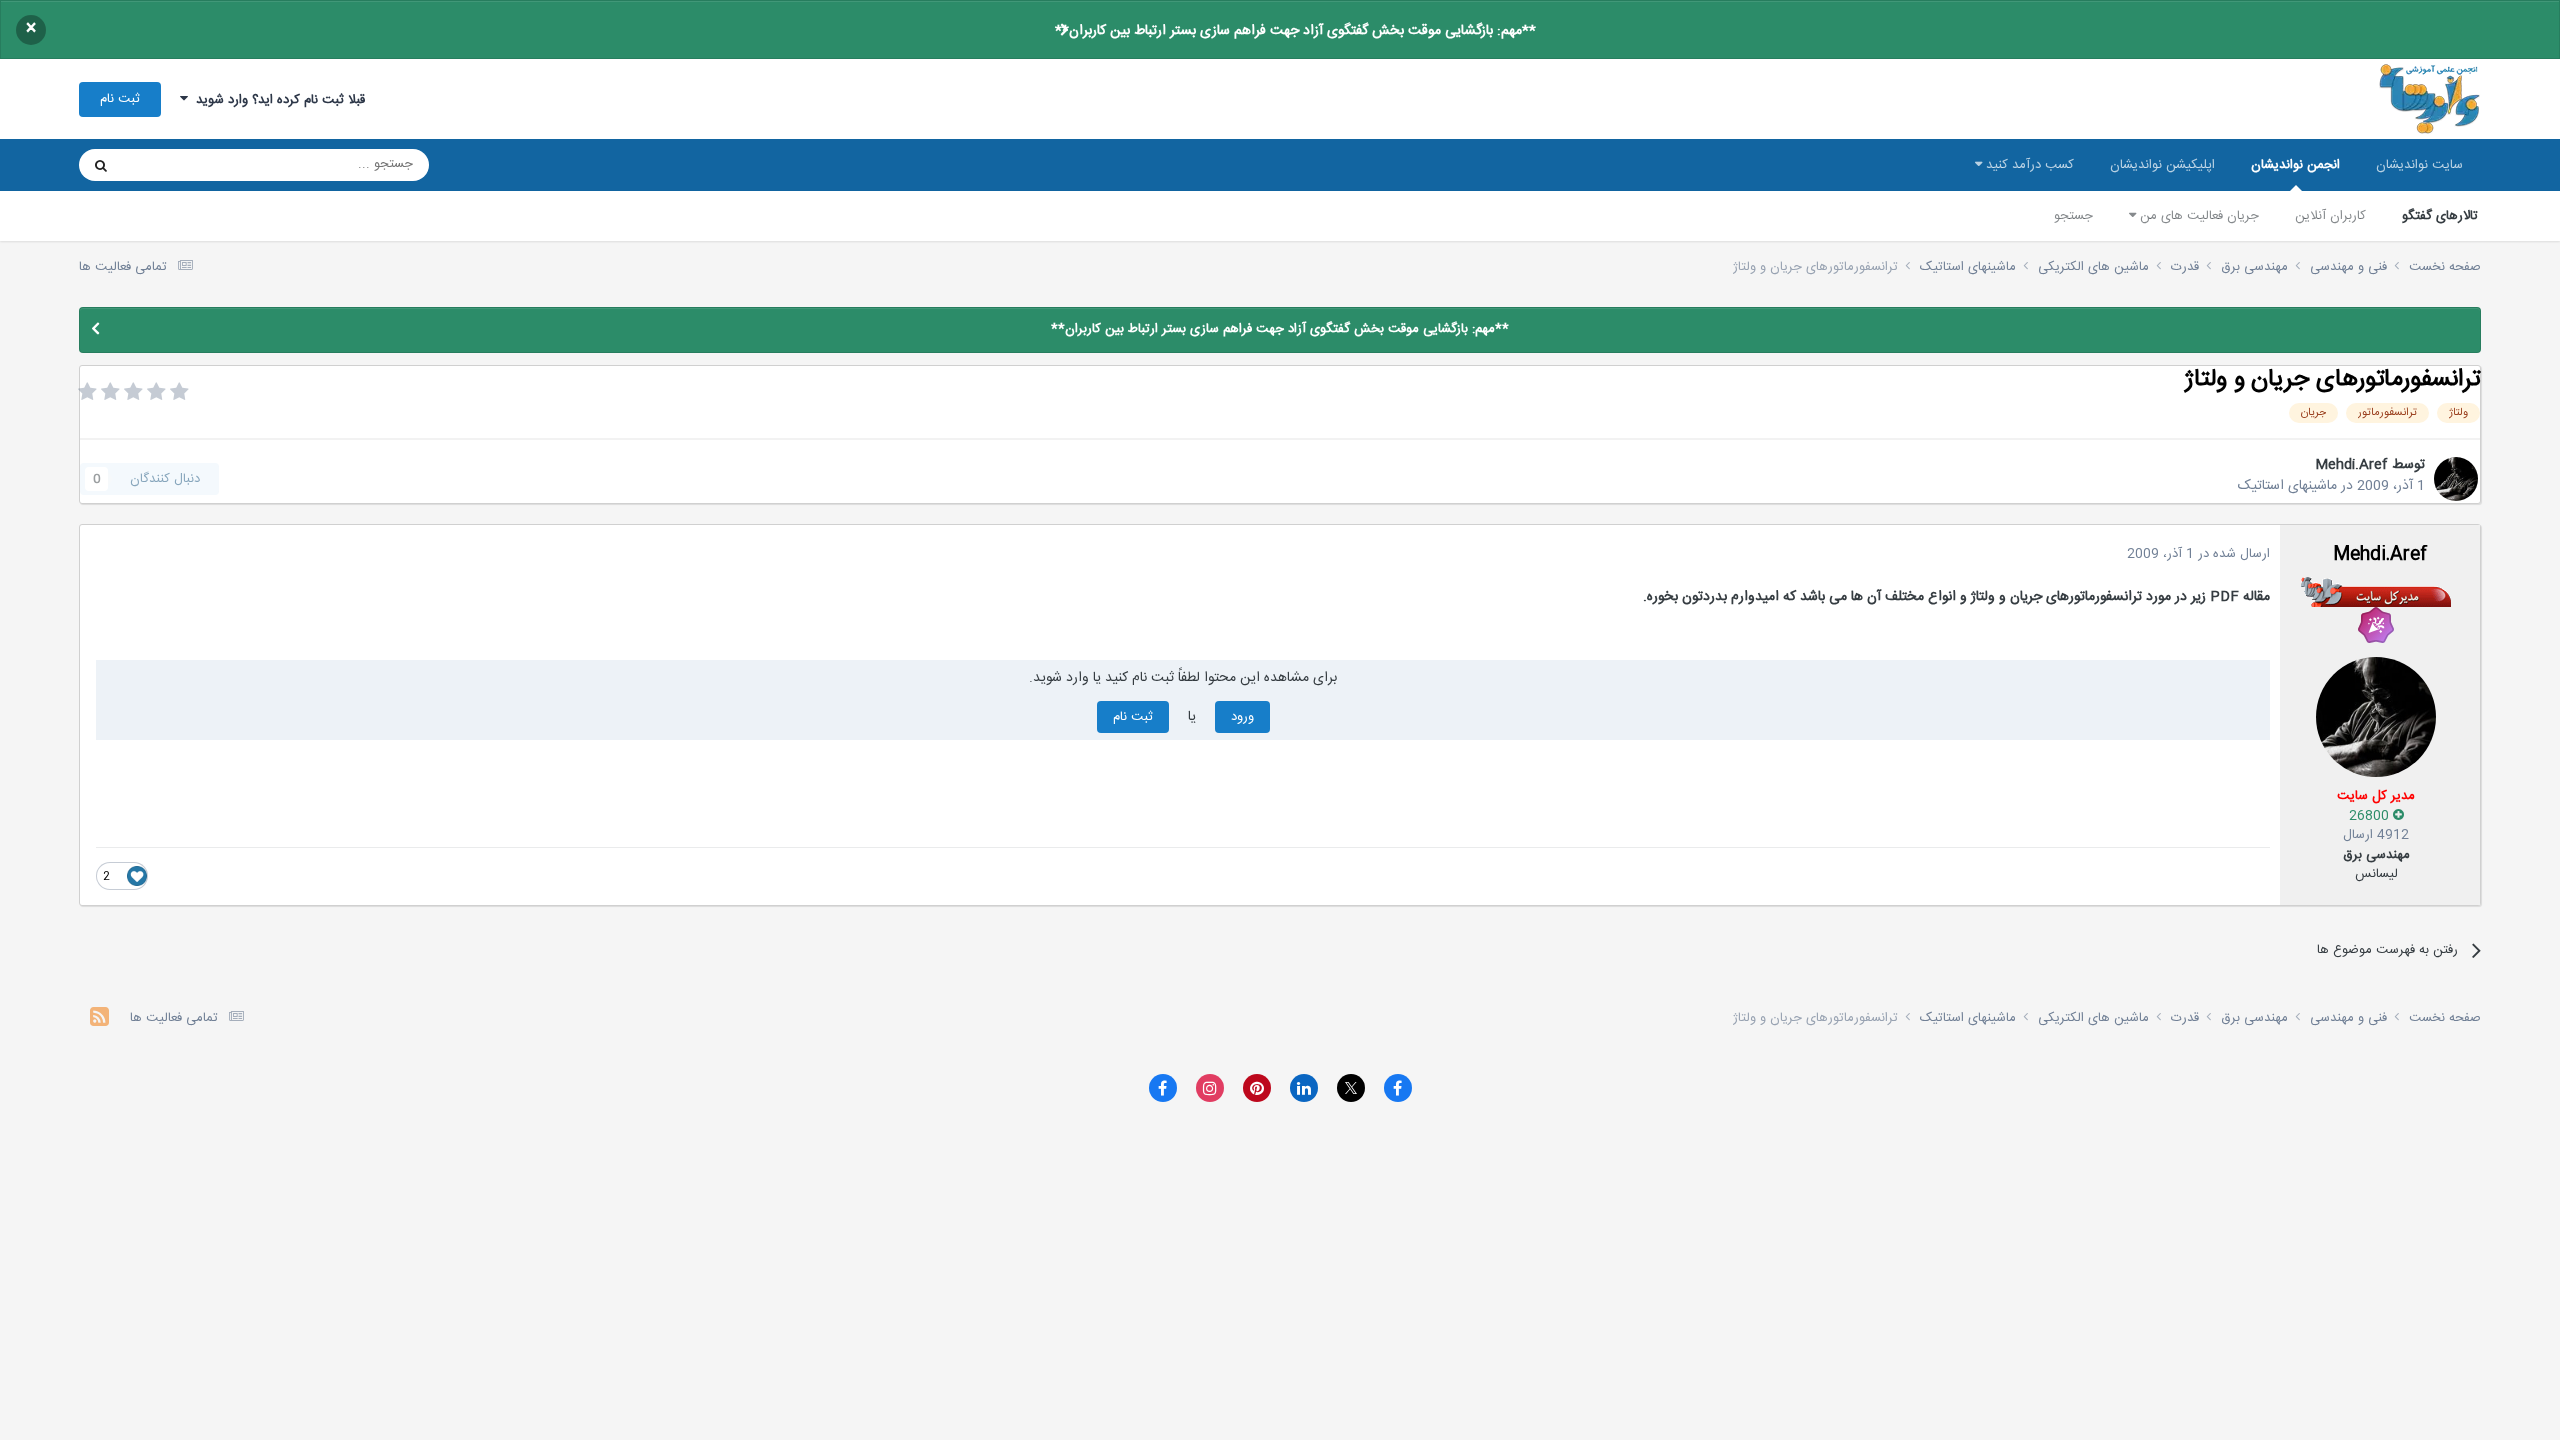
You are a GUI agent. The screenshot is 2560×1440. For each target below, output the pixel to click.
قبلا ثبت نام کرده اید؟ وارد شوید (276, 100)
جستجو (2073, 216)
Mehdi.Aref (2351, 465)
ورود (1242, 717)
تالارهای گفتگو (2440, 216)
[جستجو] (101, 165)
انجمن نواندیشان (2295, 165)
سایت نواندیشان (2419, 165)
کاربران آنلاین (2330, 216)
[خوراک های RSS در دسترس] (99, 1019)
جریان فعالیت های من (2197, 216)
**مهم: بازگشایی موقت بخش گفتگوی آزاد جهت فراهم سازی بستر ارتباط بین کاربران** (1295, 31)
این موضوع (177, 165)
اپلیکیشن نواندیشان (2162, 165)
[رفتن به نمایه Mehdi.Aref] (2456, 479)
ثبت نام (120, 99)
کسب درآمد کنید (2028, 165)
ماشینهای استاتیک (2287, 486)
